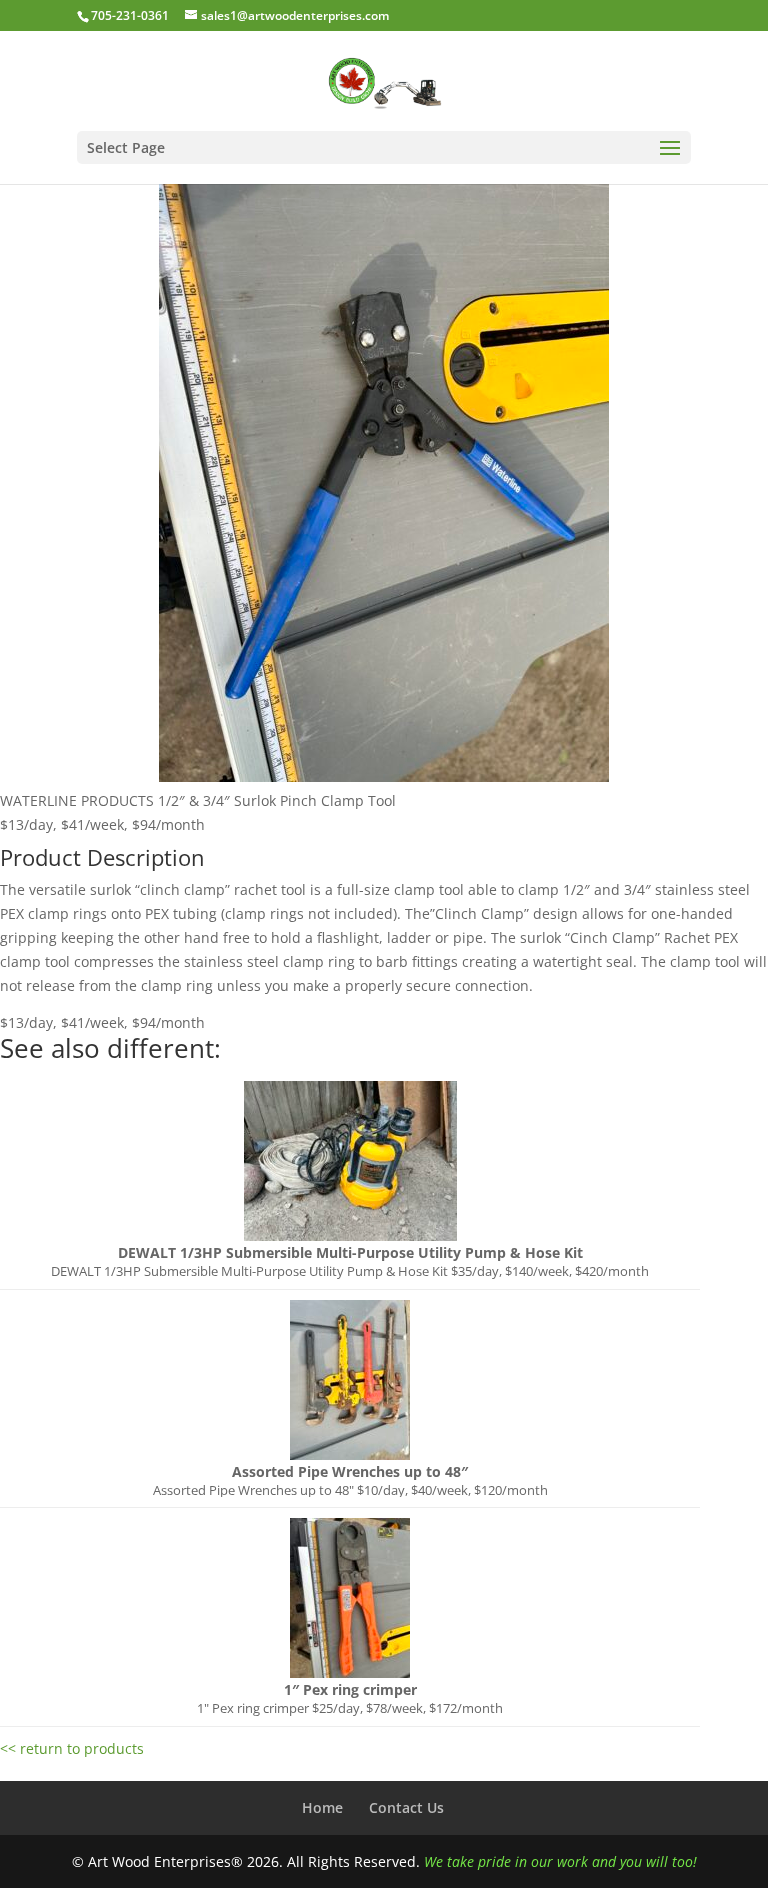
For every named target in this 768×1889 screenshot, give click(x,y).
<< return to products (72, 1748)
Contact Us (406, 1807)
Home (322, 1807)
